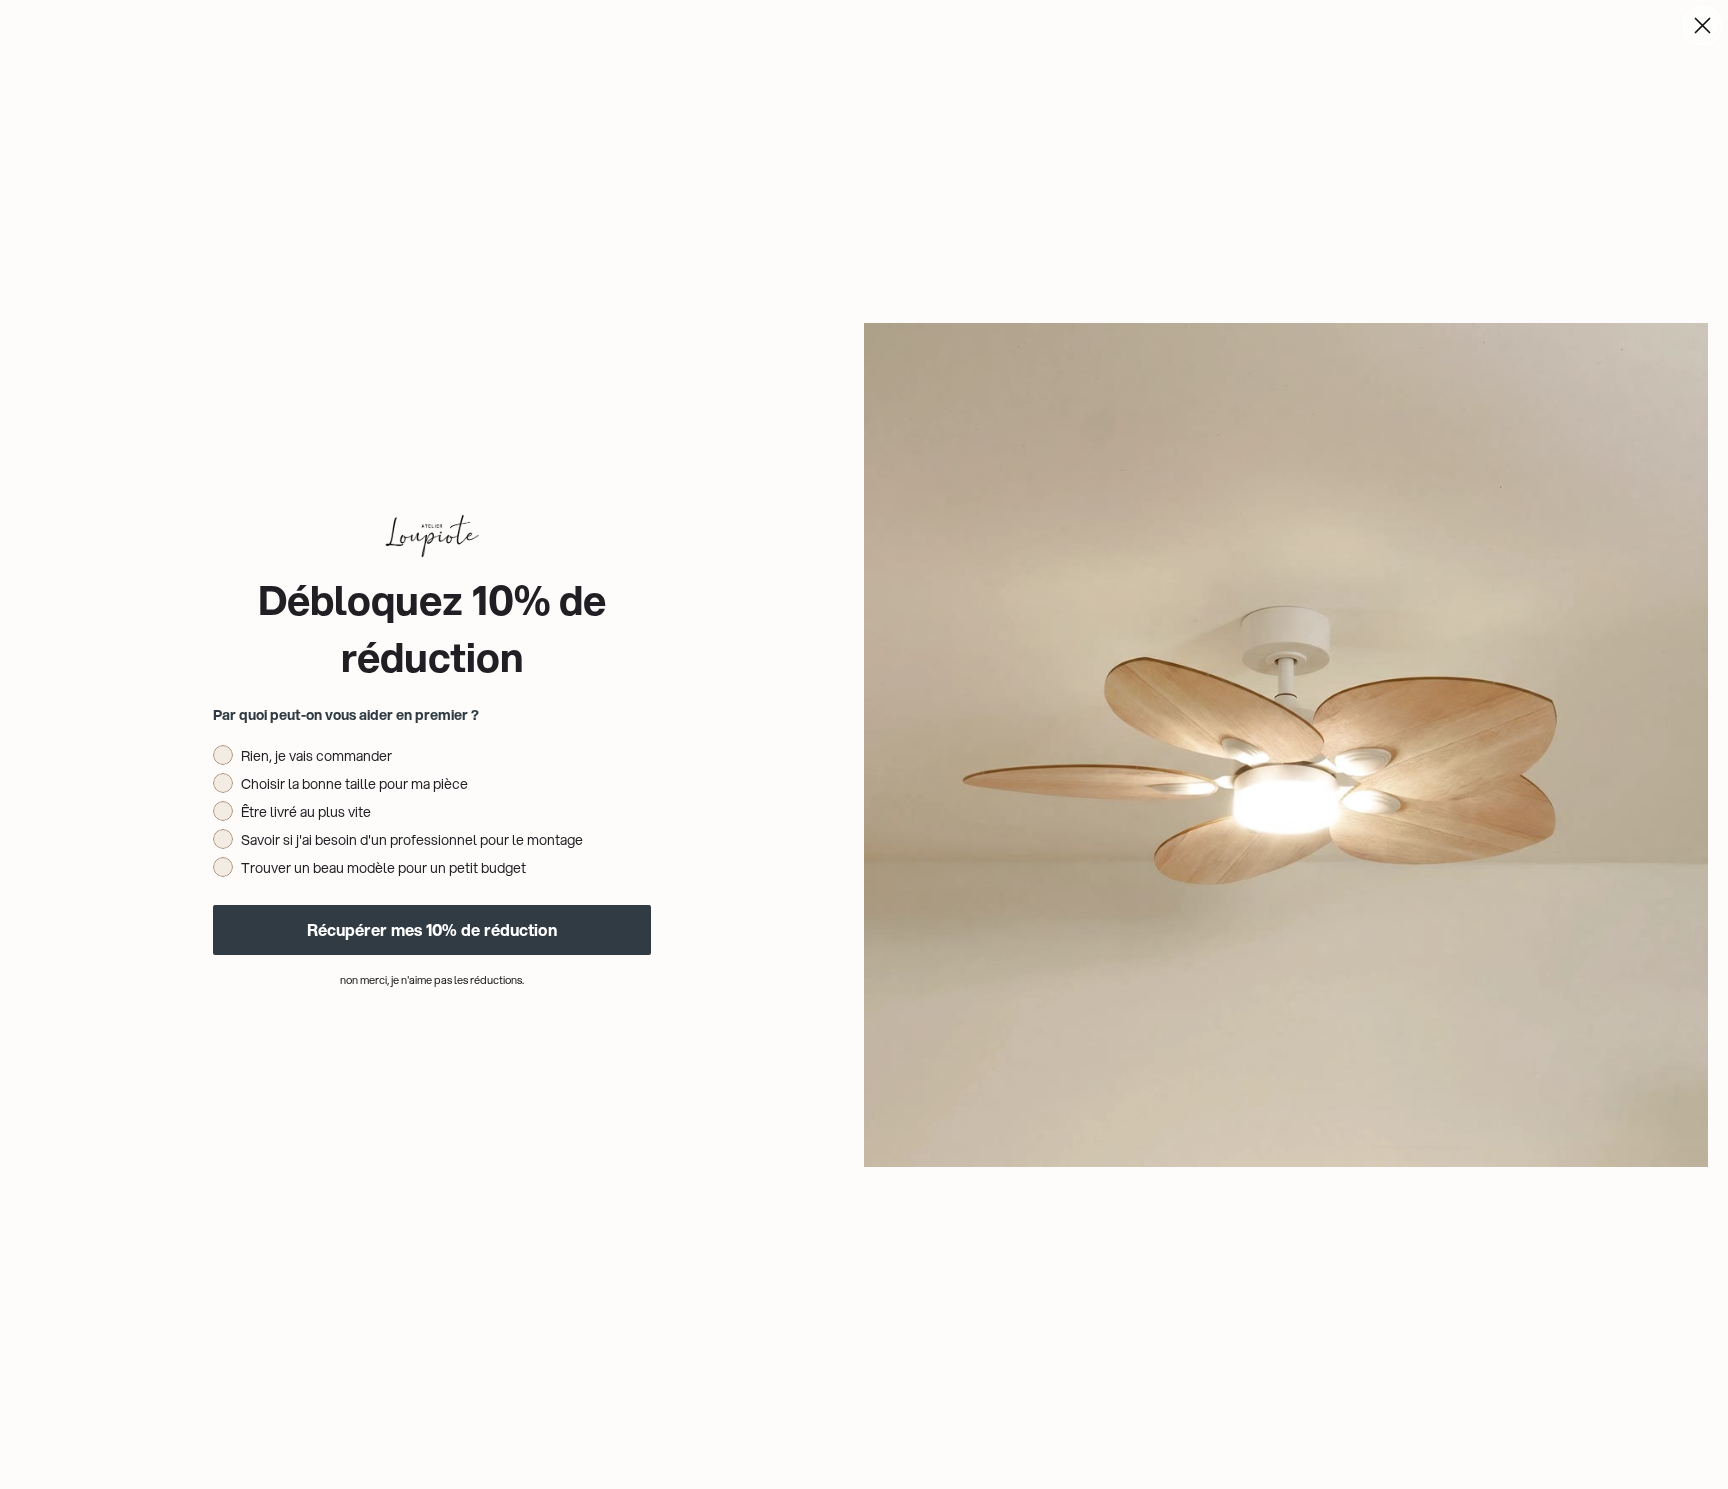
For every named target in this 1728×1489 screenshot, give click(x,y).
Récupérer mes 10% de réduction (432, 929)
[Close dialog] (1702, 25)
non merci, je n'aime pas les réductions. (432, 980)
